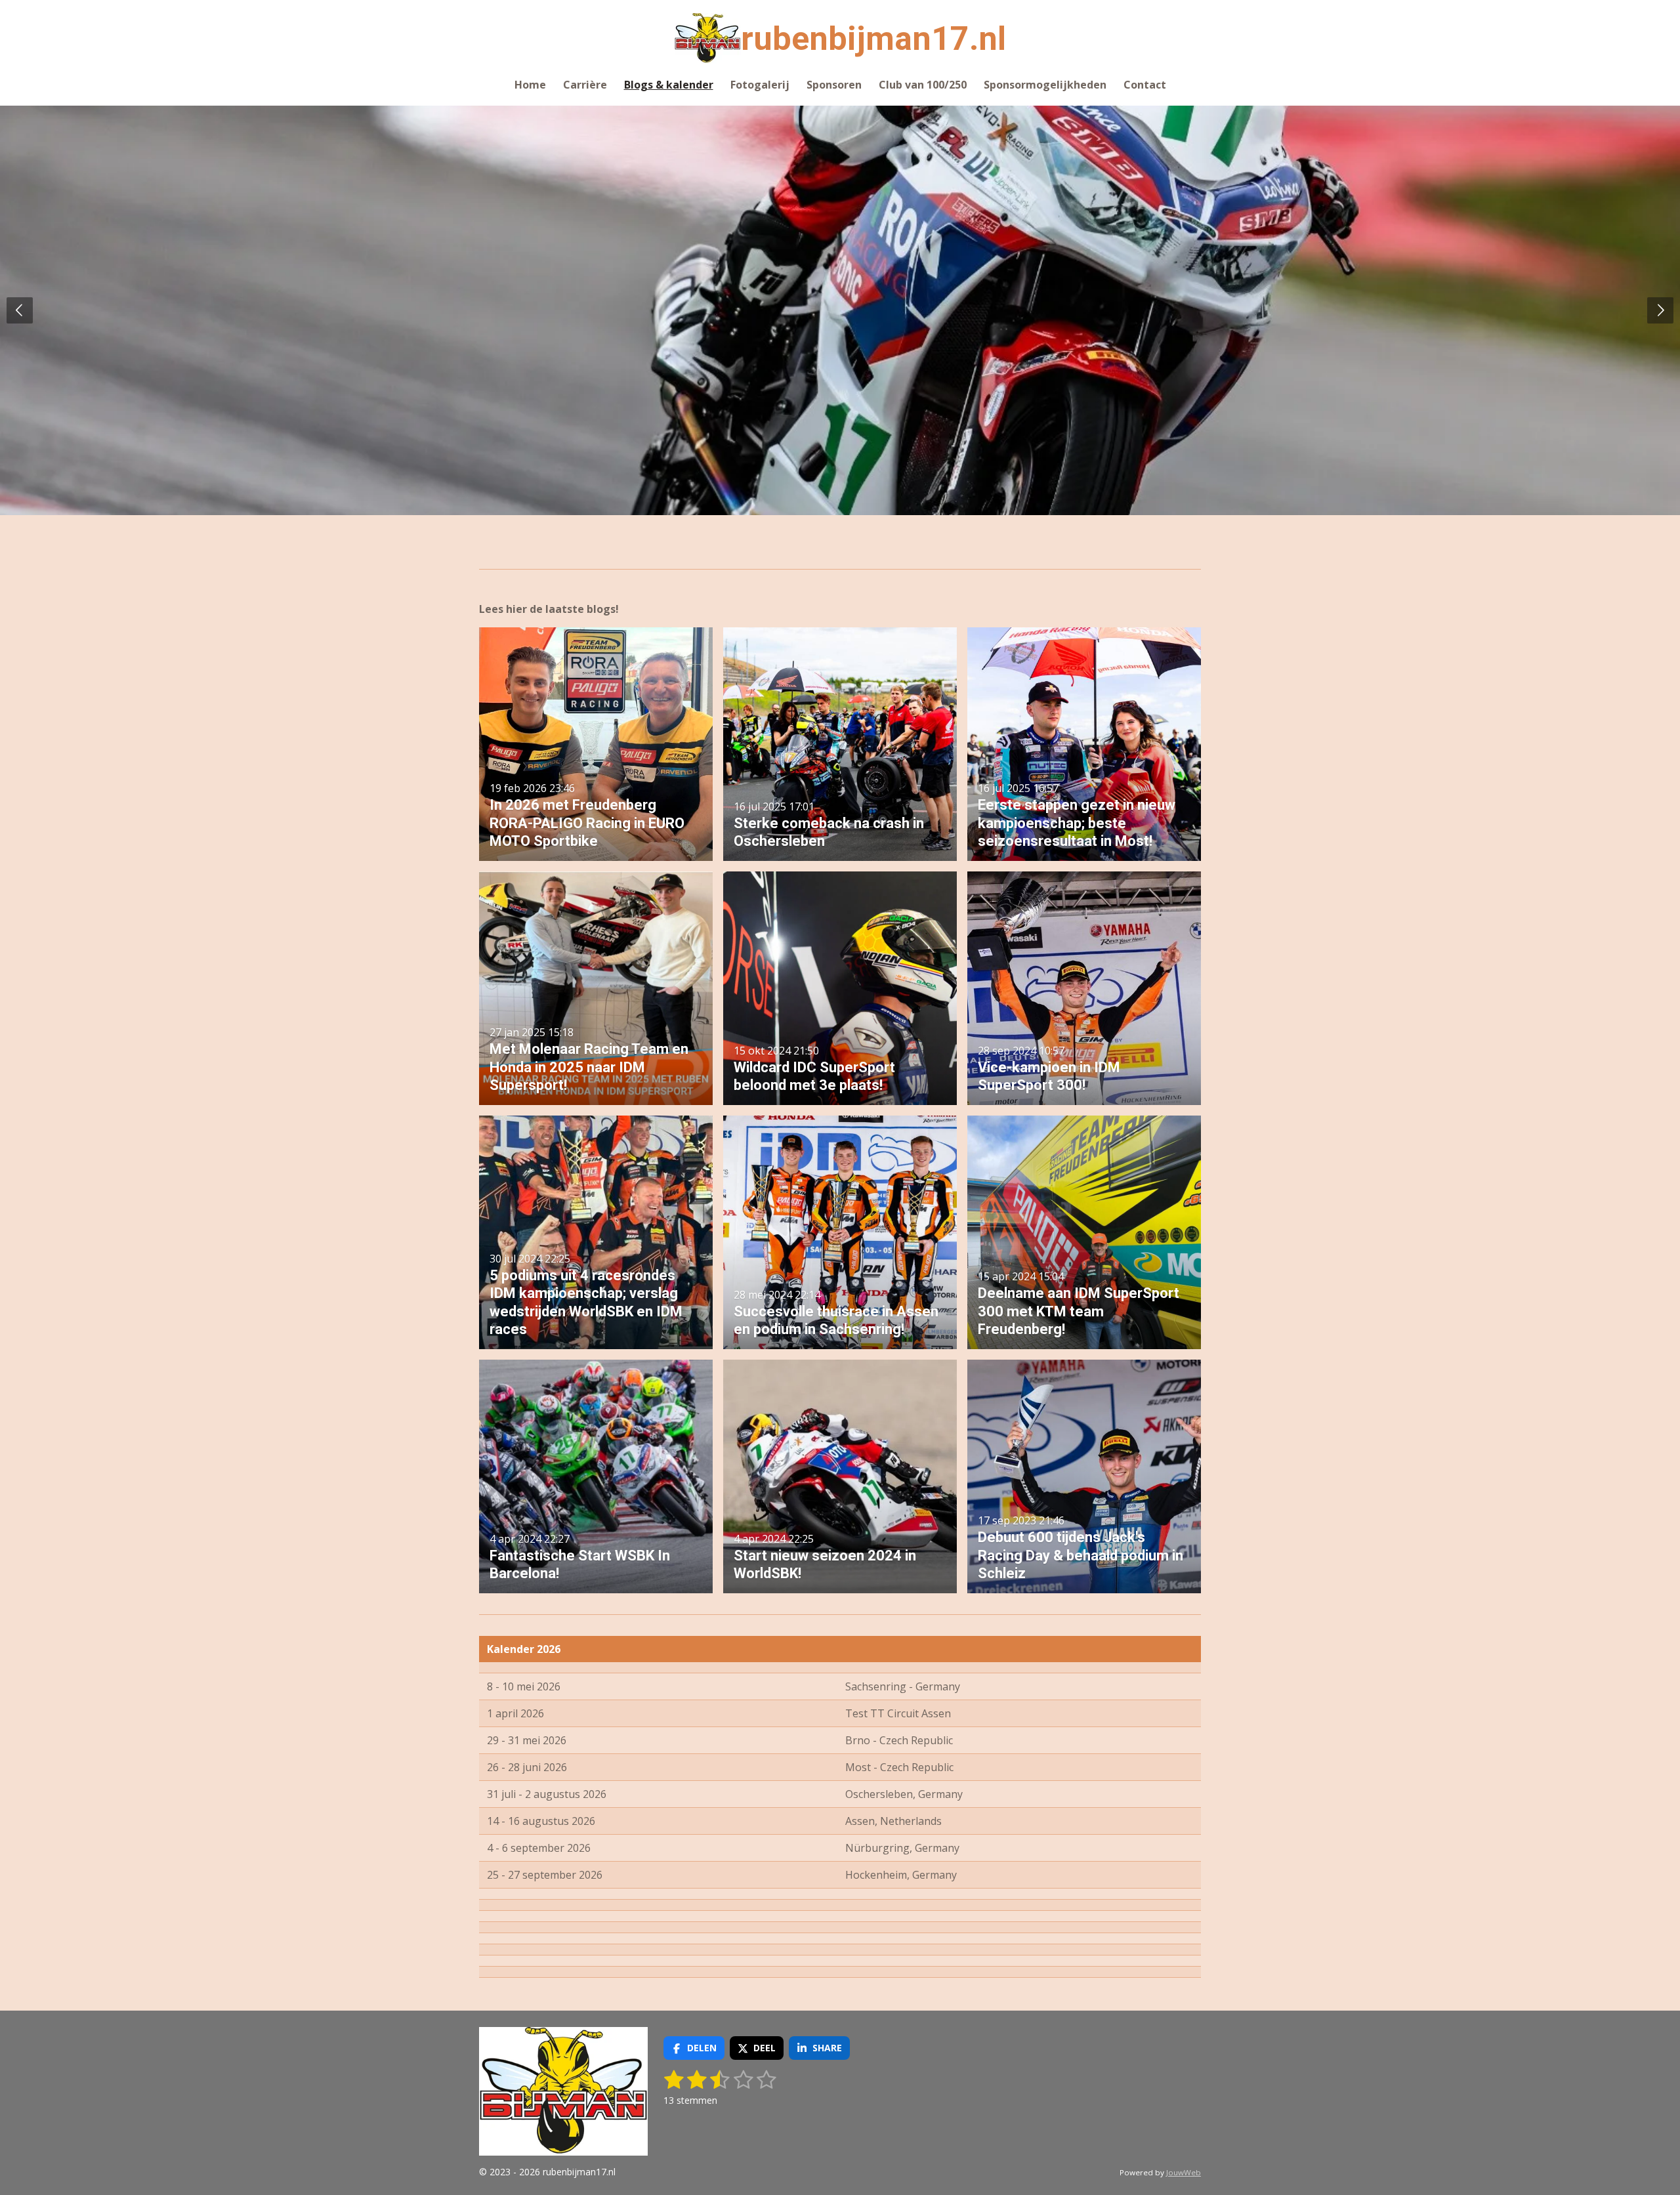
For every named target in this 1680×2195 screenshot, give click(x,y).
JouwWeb (1184, 2172)
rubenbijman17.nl (873, 39)
